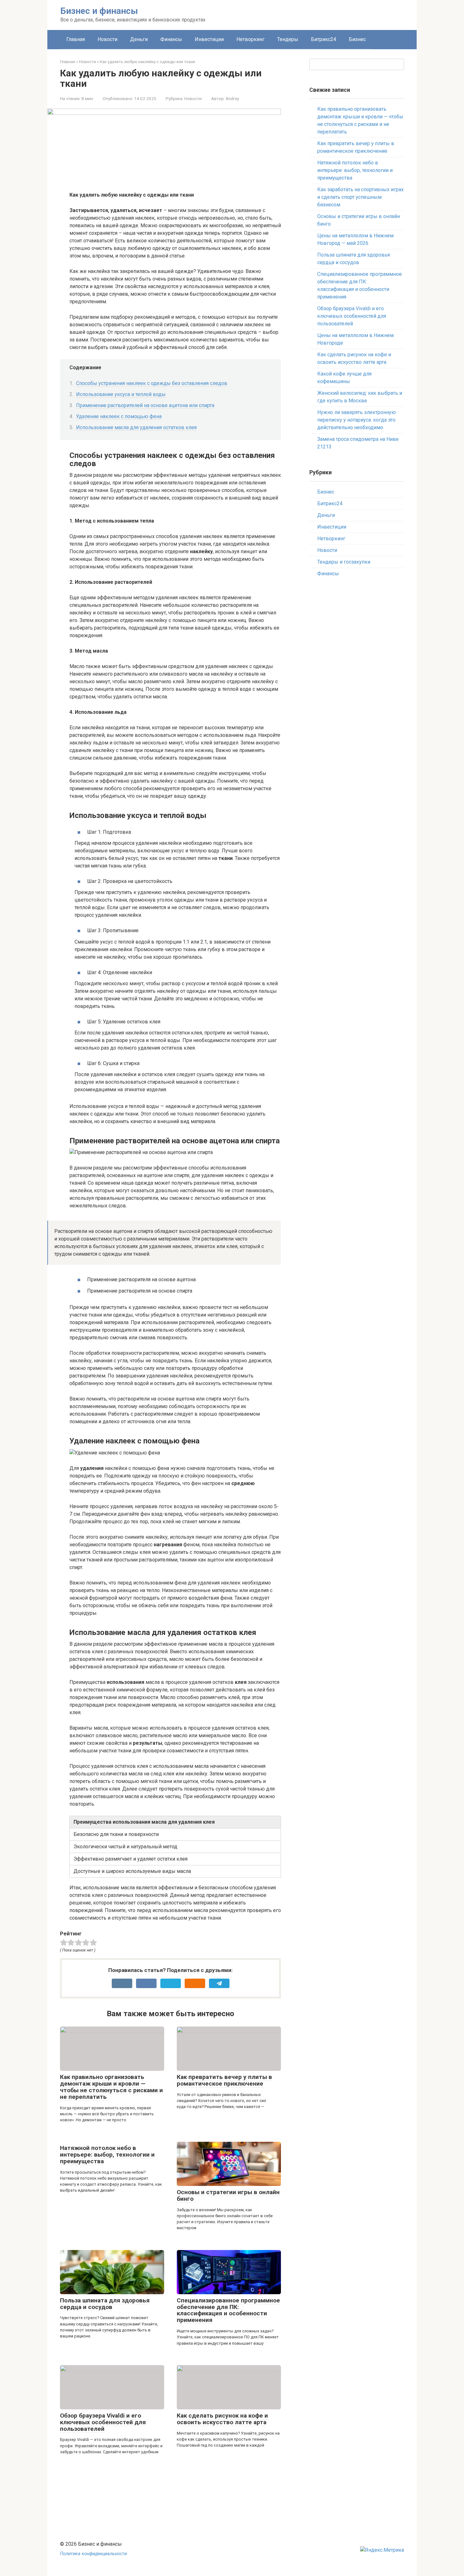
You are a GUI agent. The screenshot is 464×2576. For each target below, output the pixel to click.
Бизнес (357, 39)
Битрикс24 (324, 39)
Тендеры (288, 39)
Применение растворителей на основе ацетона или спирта (145, 405)
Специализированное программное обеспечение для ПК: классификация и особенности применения (228, 2310)
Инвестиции (209, 39)
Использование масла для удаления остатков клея (136, 427)
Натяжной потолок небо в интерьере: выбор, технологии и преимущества (107, 2155)
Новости (107, 39)
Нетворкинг (250, 39)
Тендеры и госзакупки (344, 562)
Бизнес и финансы (99, 11)
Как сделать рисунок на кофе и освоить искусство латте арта (222, 2419)
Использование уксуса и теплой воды (121, 394)
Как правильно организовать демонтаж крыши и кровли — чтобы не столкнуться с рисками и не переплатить (111, 2087)
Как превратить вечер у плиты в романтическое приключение (224, 2080)
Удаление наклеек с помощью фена (119, 416)
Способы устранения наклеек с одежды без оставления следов (152, 383)
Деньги (139, 39)
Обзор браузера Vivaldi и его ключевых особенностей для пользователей (103, 2422)
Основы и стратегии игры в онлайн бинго (228, 2195)
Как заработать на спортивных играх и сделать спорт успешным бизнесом (360, 197)
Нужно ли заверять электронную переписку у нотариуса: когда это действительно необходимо (357, 420)
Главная (76, 39)
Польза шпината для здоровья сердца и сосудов (105, 2304)
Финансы (171, 39)
